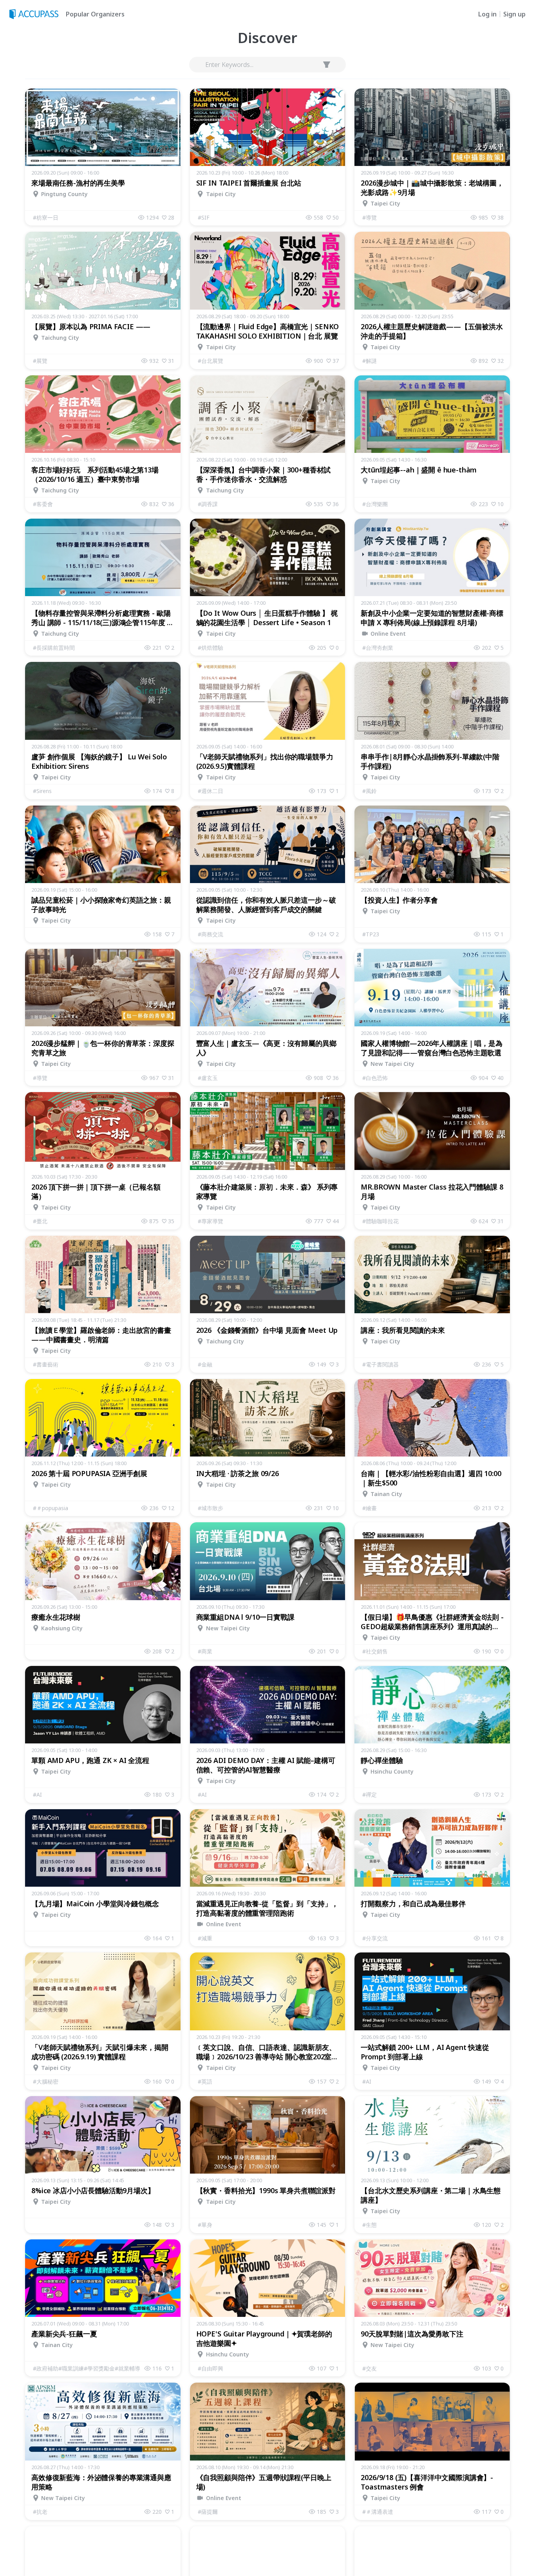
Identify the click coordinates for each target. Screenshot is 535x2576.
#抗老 (40, 2512)
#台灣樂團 (375, 504)
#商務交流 (211, 934)
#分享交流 (375, 1938)
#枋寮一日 (46, 217)
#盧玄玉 (208, 1078)
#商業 (205, 1651)
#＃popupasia (51, 1508)
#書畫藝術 (46, 1364)
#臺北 (40, 1221)
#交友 (370, 2368)
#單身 (205, 2225)
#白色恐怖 (375, 1078)
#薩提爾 (208, 2512)
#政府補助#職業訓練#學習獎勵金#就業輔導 (87, 2368)
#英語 (205, 2081)
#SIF (204, 217)
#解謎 (370, 361)
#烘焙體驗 (211, 648)
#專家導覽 (211, 1221)
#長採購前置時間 (54, 648)
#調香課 (208, 504)
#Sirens (42, 791)
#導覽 (370, 217)
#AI (37, 1795)
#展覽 (40, 361)
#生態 (370, 2225)
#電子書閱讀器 (380, 1364)
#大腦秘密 (46, 2081)
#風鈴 (370, 791)
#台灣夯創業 (378, 648)
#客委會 (43, 504)
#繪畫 (370, 1508)
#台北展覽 (211, 361)
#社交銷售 (375, 1651)
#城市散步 (211, 1508)
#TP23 (371, 934)
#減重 (205, 1938)
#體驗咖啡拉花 (380, 1221)
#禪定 (370, 1795)
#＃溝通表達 (378, 2512)
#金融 (205, 1364)
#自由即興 (211, 2368)
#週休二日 (211, 791)
